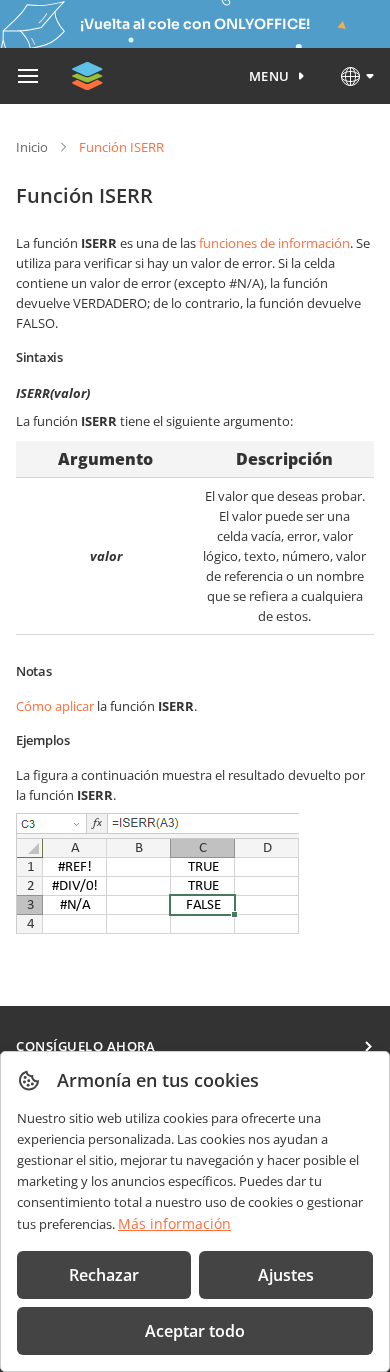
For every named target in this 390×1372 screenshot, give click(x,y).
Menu (269, 76)
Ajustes (286, 1275)
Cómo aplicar (55, 706)
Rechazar (104, 1275)
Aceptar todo (195, 1331)
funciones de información (274, 243)
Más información (174, 1223)
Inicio (32, 147)
